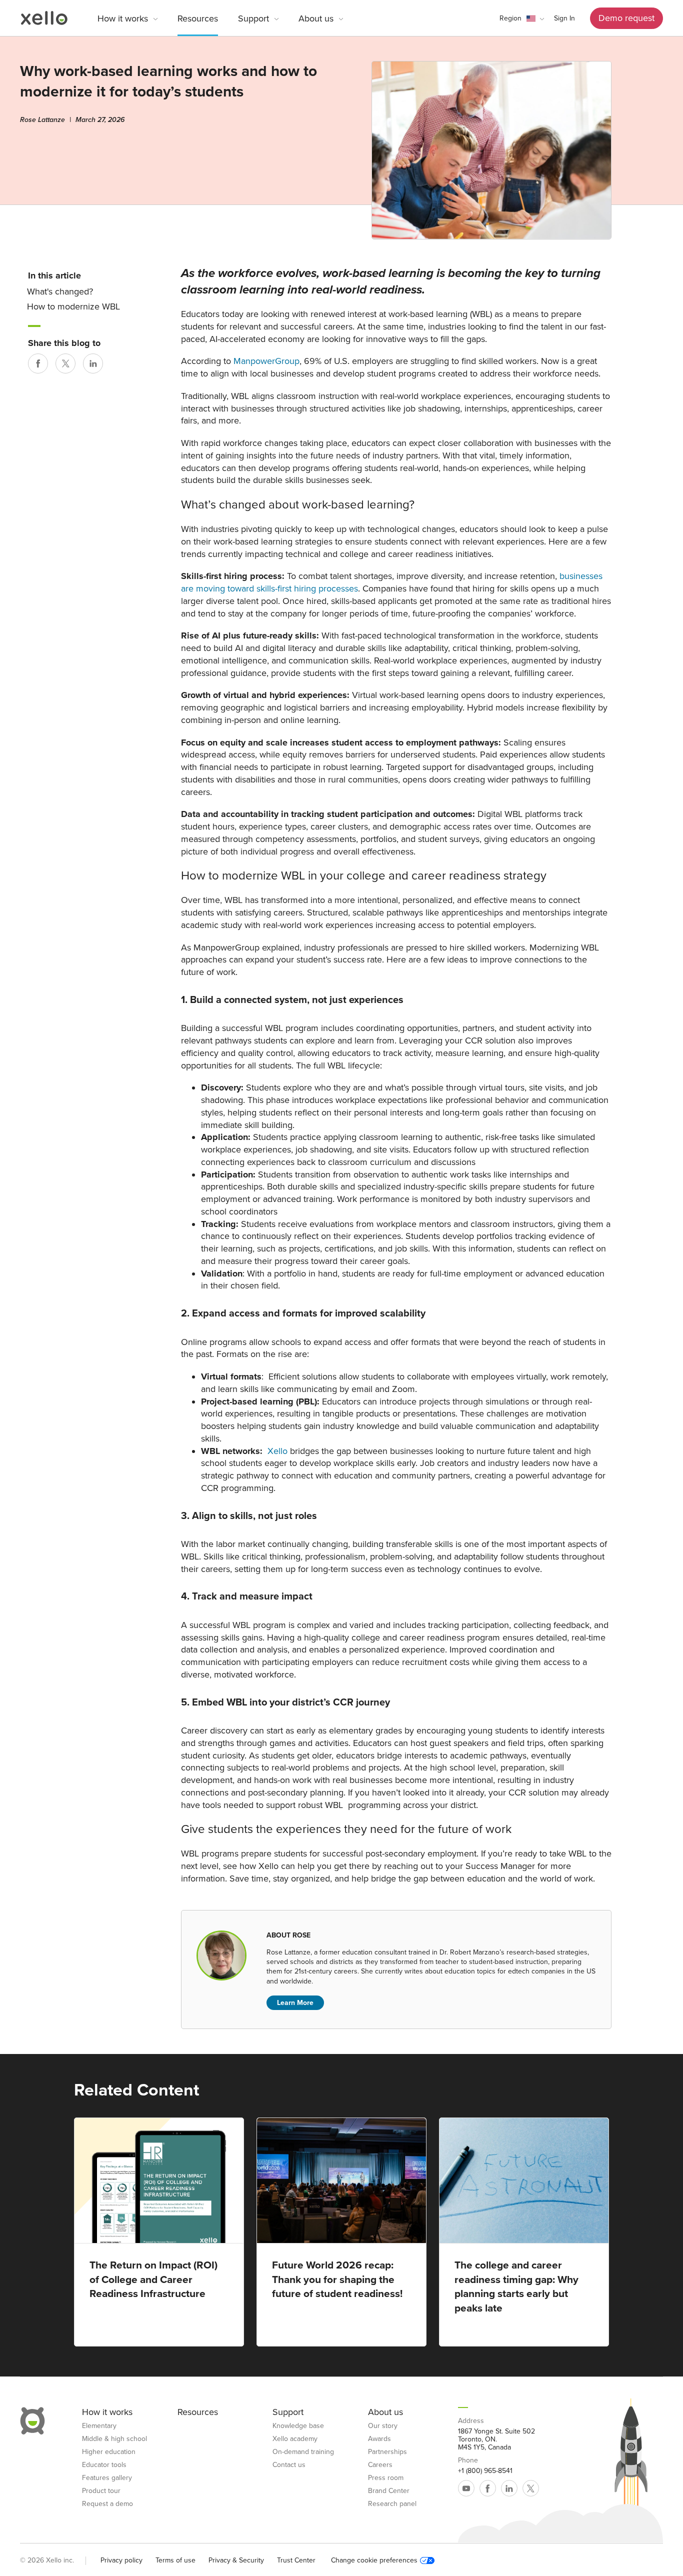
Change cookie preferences (374, 2560)
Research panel (392, 2504)
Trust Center (296, 2560)
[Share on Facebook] (38, 363)
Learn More (295, 2003)
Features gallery (107, 2478)
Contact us (289, 2465)
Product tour (101, 2491)
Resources (198, 18)
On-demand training (303, 2452)
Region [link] (510, 18)
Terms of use (175, 2560)
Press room (386, 2478)
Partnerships (387, 2452)
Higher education (109, 2452)
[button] (522, 18)
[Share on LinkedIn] (93, 363)
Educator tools (104, 2465)
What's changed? (60, 291)
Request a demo (107, 2504)
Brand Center (389, 2491)
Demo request (626, 18)
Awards (379, 2439)
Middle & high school (114, 2439)
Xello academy (295, 2439)
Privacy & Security (236, 2560)
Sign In (564, 18)
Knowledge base (298, 2426)
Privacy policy (121, 2560)
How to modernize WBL (73, 307)
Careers (380, 2465)
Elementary (99, 2426)
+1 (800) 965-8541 (485, 2471)
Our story (383, 2426)
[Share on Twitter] (65, 363)
